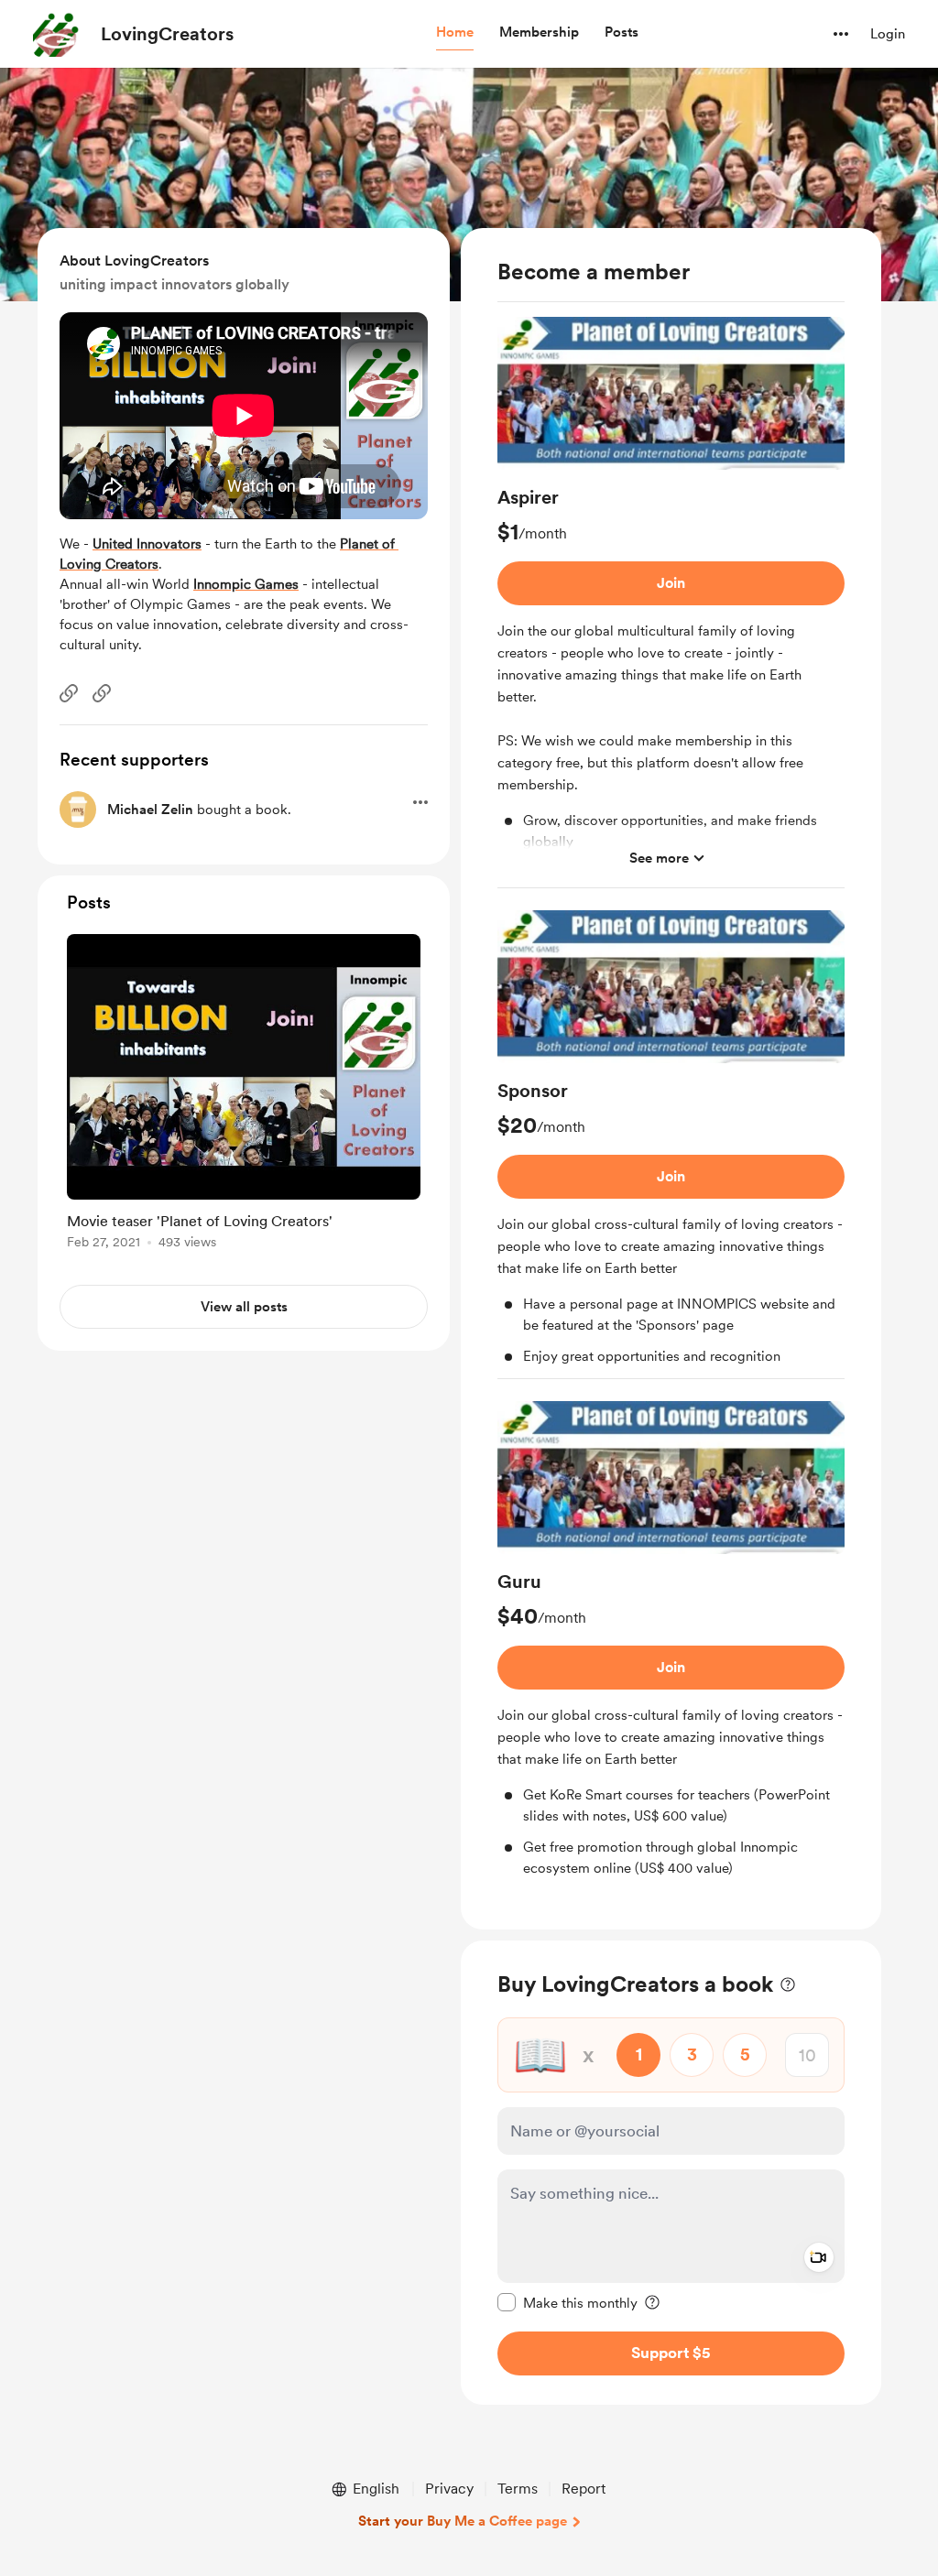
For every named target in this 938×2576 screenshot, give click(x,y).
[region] (671, 1079)
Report (584, 2489)
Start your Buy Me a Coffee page (463, 2521)
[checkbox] (567, 2302)
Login (888, 34)
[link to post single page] (244, 1095)
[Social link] (69, 693)
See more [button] (659, 858)
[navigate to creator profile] (56, 34)
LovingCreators (167, 34)
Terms (518, 2489)
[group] (671, 603)
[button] (455, 33)
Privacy (449, 2489)
